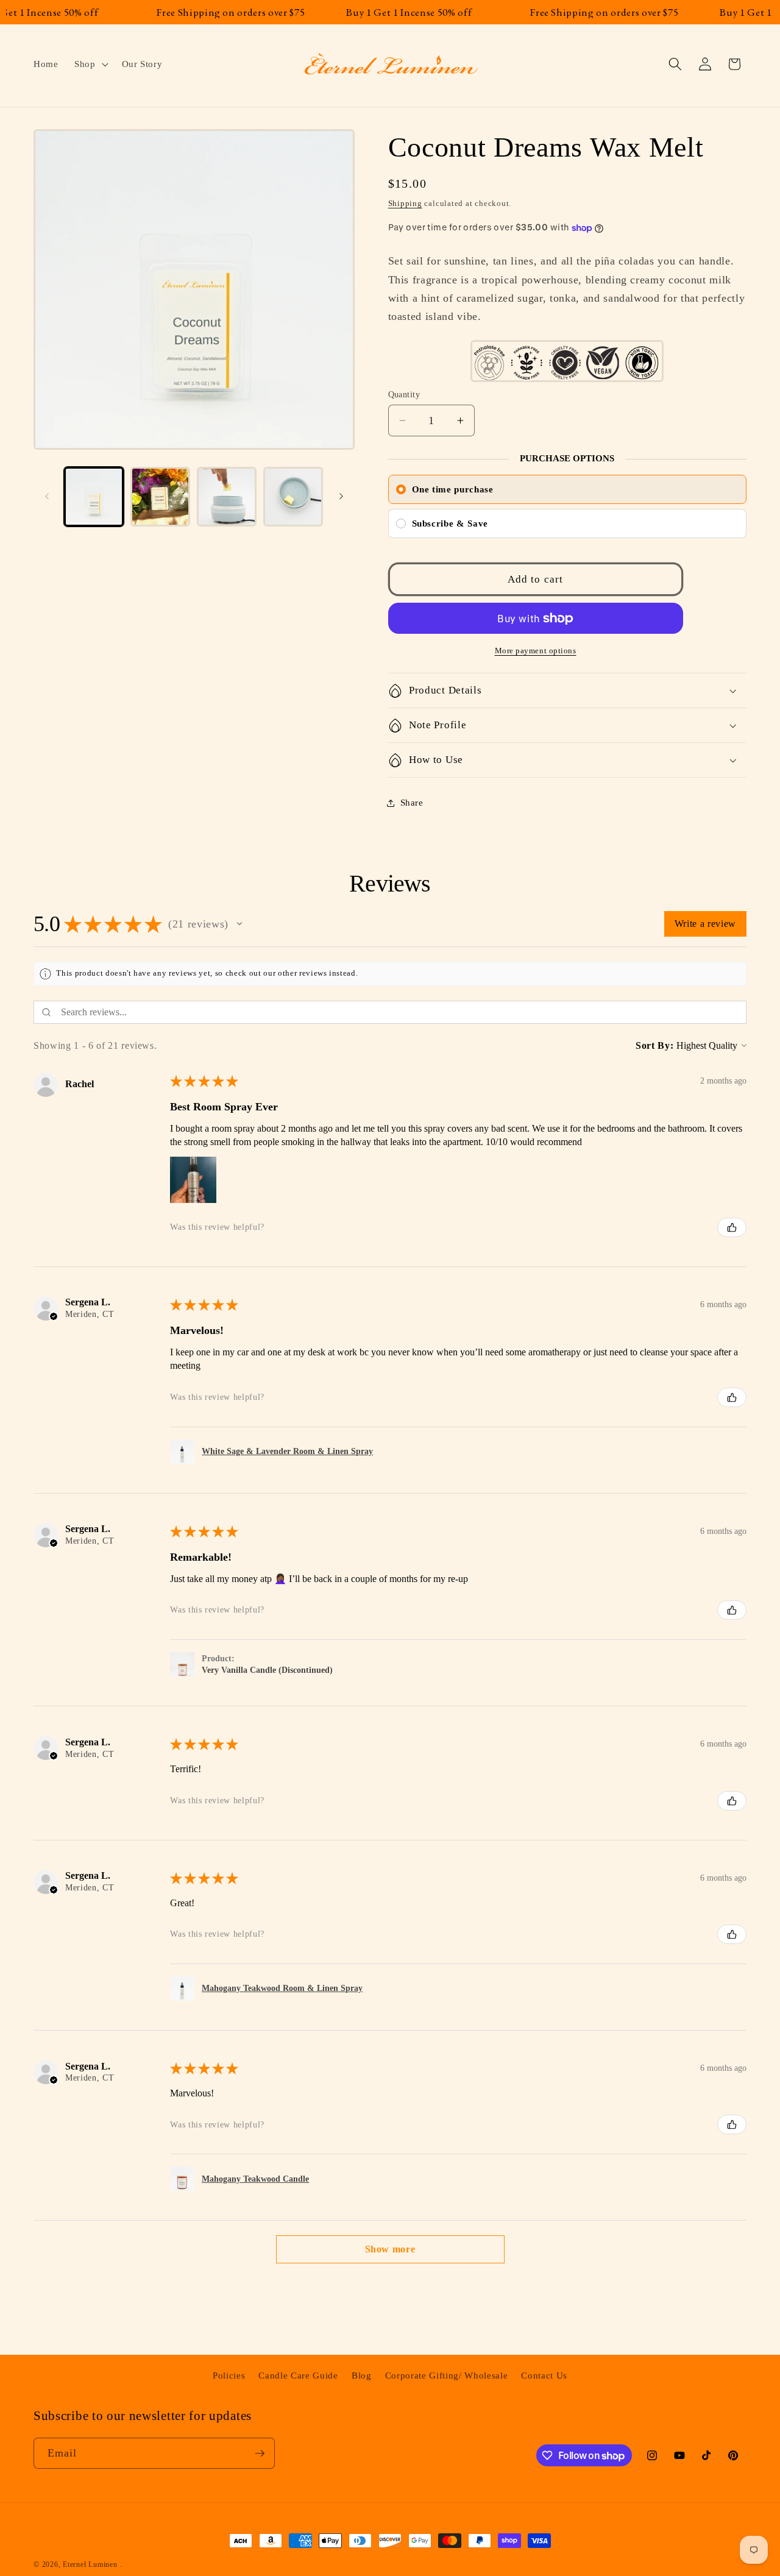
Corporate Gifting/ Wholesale (446, 2376)
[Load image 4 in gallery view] (293, 497)
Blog (362, 2376)
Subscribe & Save (450, 523)
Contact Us (544, 2376)
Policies (229, 2376)
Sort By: (654, 1045)
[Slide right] (341, 497)
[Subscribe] (260, 2454)
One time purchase (453, 489)
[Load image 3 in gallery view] (227, 497)
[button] (90, 64)
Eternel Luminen (90, 2564)
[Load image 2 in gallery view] (160, 497)
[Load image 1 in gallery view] (94, 497)
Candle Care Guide (298, 2376)
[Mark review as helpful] (732, 1227)
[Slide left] (47, 497)
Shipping (405, 203)
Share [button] (412, 802)
